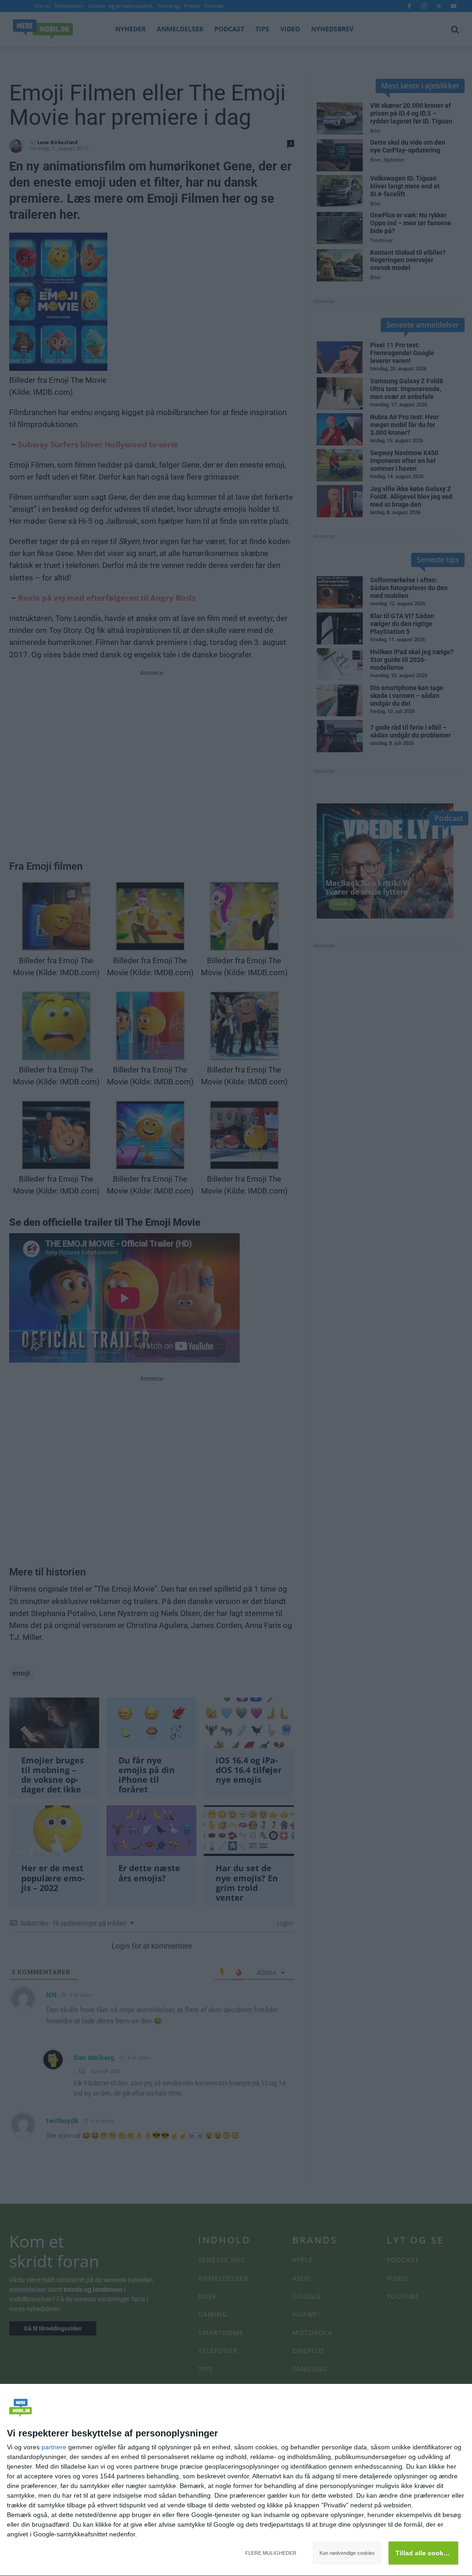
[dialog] (236, 2480)
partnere (54, 2447)
